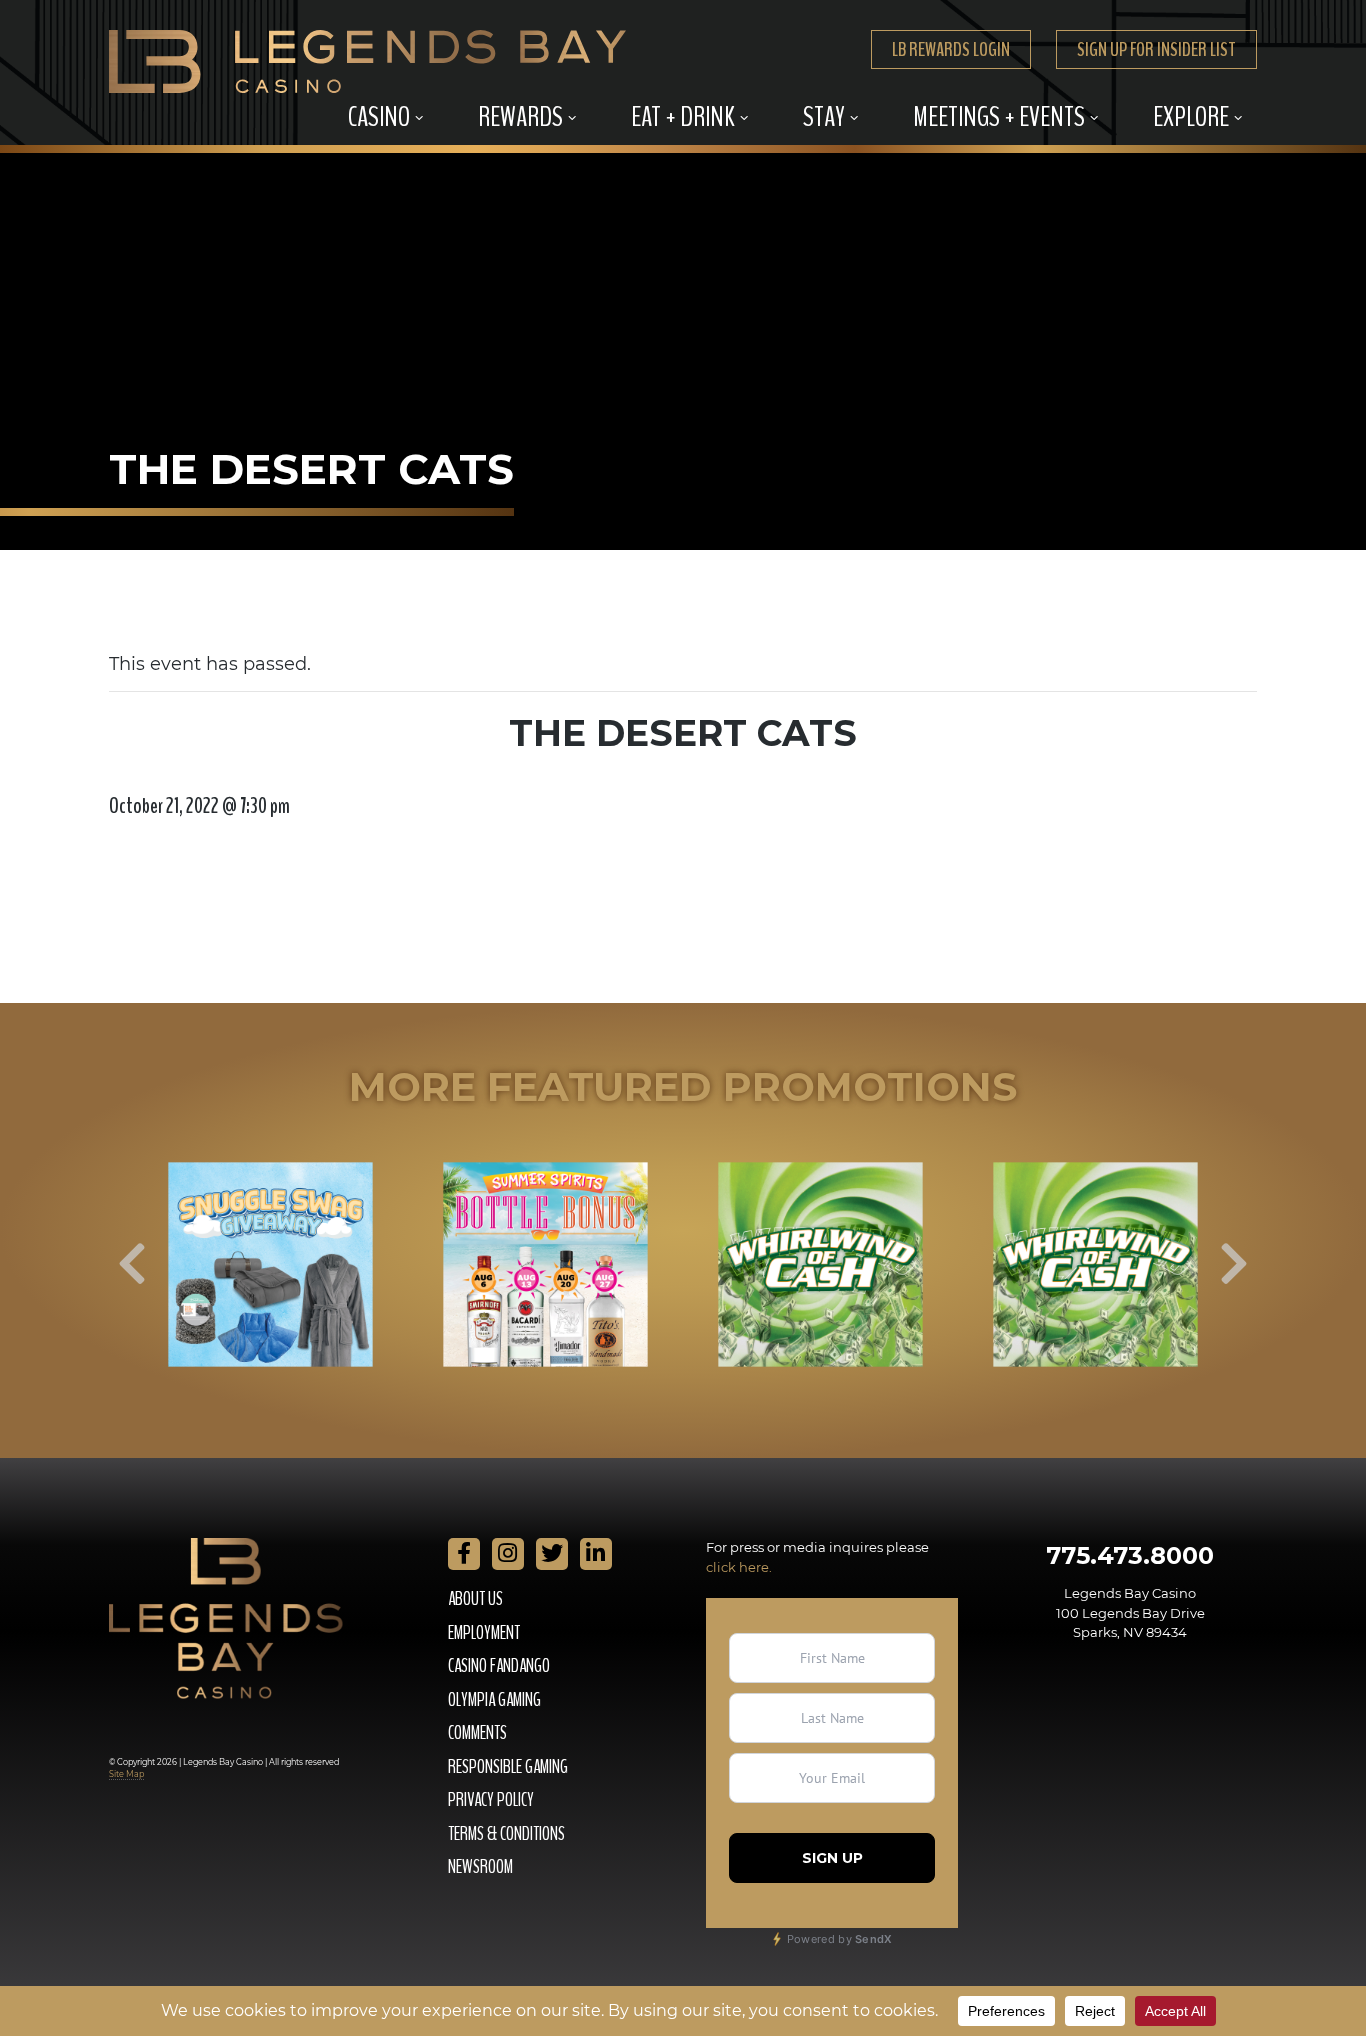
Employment (484, 1633)
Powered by (838, 1939)
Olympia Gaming (494, 1700)
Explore (1191, 117)
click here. (739, 1567)
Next (1234, 1264)
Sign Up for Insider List (1156, 49)
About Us (475, 1599)
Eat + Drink (683, 117)
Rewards (520, 117)
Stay (824, 117)
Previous (132, 1264)
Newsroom (480, 1867)
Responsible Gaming (508, 1767)
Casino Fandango (499, 1666)
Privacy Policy (491, 1800)
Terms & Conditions (506, 1834)
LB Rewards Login (951, 49)
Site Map (126, 1774)
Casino (379, 117)
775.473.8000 (1130, 1555)
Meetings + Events (999, 117)
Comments (477, 1733)
